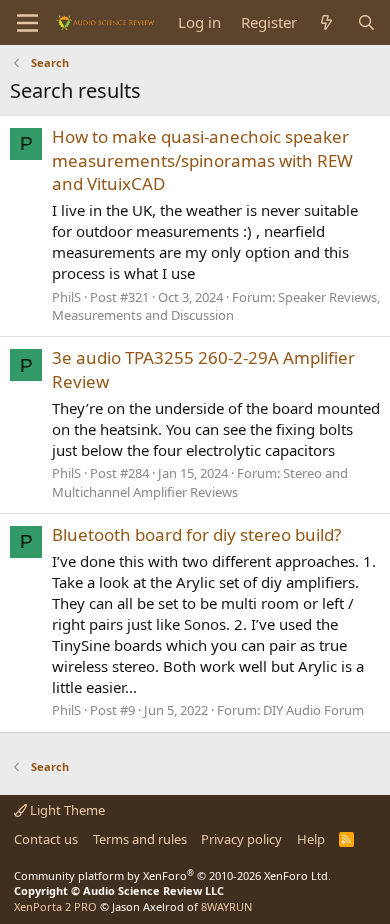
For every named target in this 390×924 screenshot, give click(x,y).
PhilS (66, 297)
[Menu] (27, 23)
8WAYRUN (226, 906)
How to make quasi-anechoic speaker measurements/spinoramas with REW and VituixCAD (202, 160)
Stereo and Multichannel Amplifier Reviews (200, 482)
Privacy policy (241, 839)
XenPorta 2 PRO (55, 906)
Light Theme (66, 810)
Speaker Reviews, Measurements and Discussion (216, 306)
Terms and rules (140, 839)
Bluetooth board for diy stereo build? (196, 534)
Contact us (46, 839)
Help (311, 839)
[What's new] (326, 22)
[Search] (366, 22)
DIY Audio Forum (313, 710)
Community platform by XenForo (172, 875)
